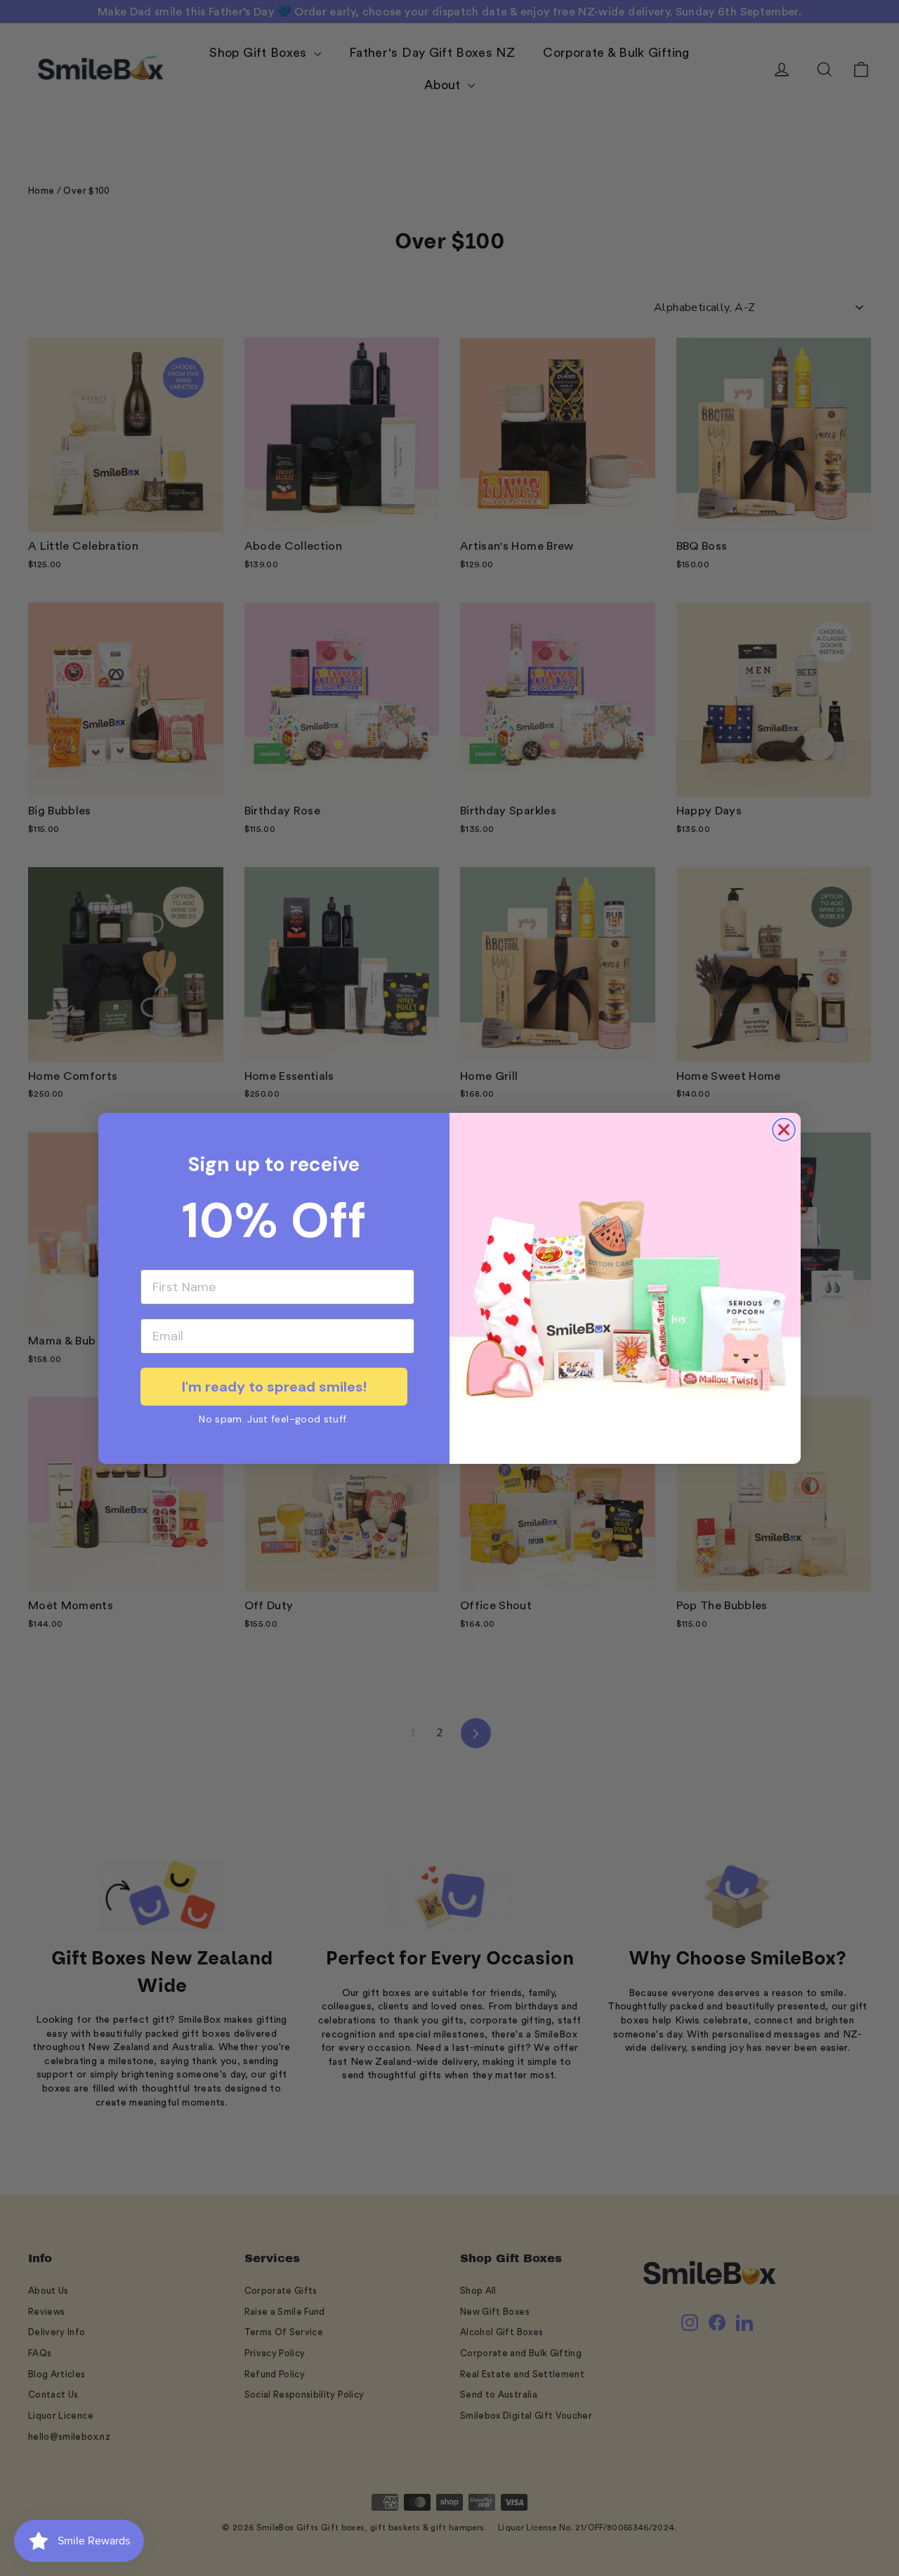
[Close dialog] (784, 1130)
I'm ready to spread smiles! (274, 1387)
